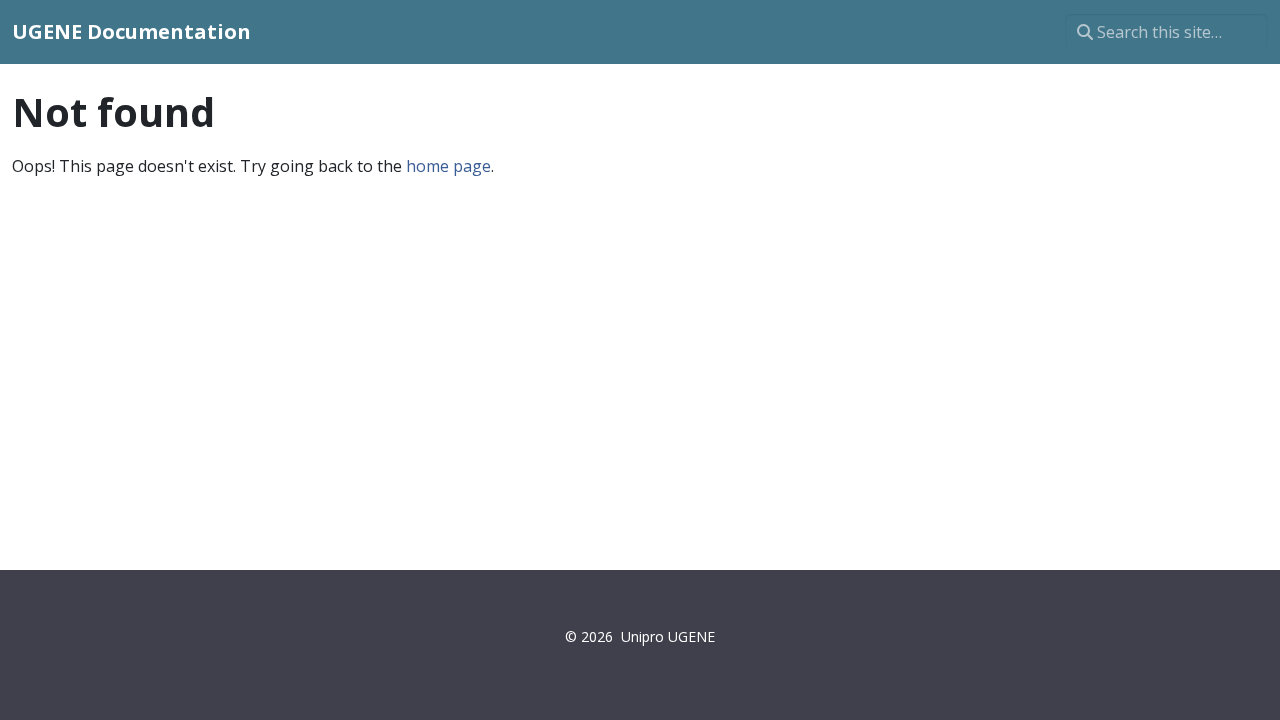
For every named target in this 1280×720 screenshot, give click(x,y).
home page (448, 166)
